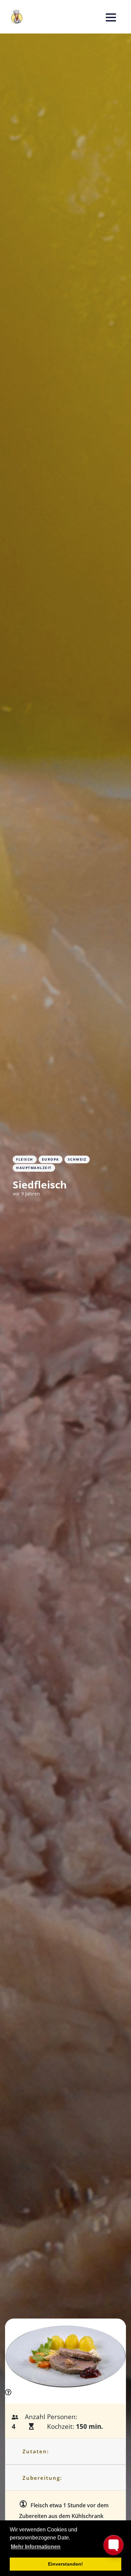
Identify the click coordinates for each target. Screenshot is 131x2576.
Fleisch (25, 1159)
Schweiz (77, 1159)
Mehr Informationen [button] (36, 2547)
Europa (51, 1159)
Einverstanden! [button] (65, 2564)
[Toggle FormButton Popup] (114, 2545)
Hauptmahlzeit (34, 1168)
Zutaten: (36, 2451)
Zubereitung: (42, 2478)
